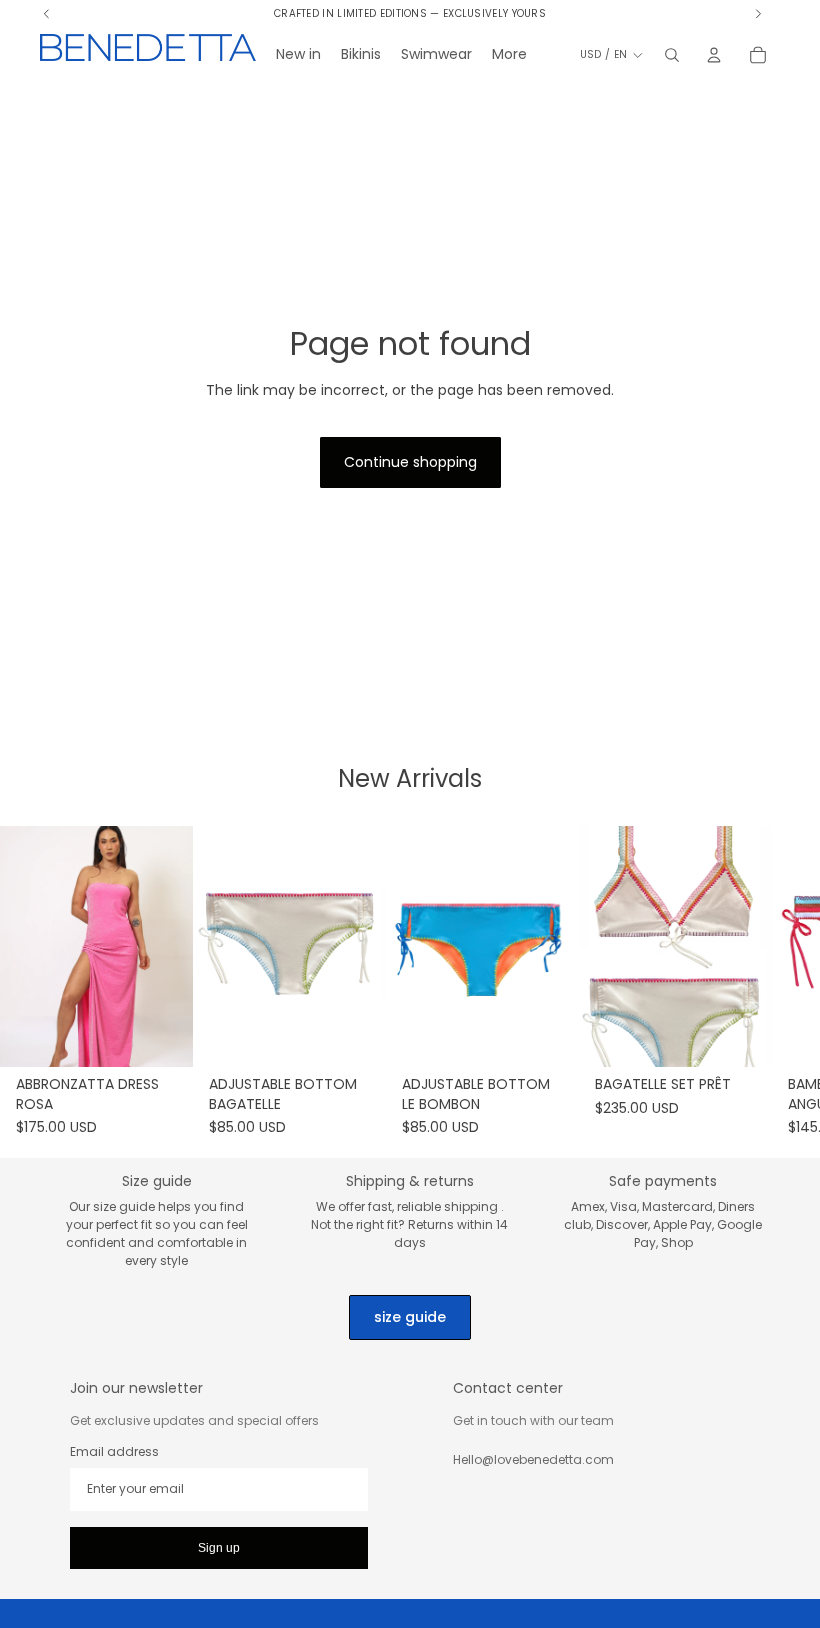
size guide (410, 1317)
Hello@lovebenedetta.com (533, 1459)
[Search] (672, 55)
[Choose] (162, 1037)
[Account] (714, 55)
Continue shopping (410, 462)
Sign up (219, 1548)
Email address (114, 1452)
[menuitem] (509, 55)
